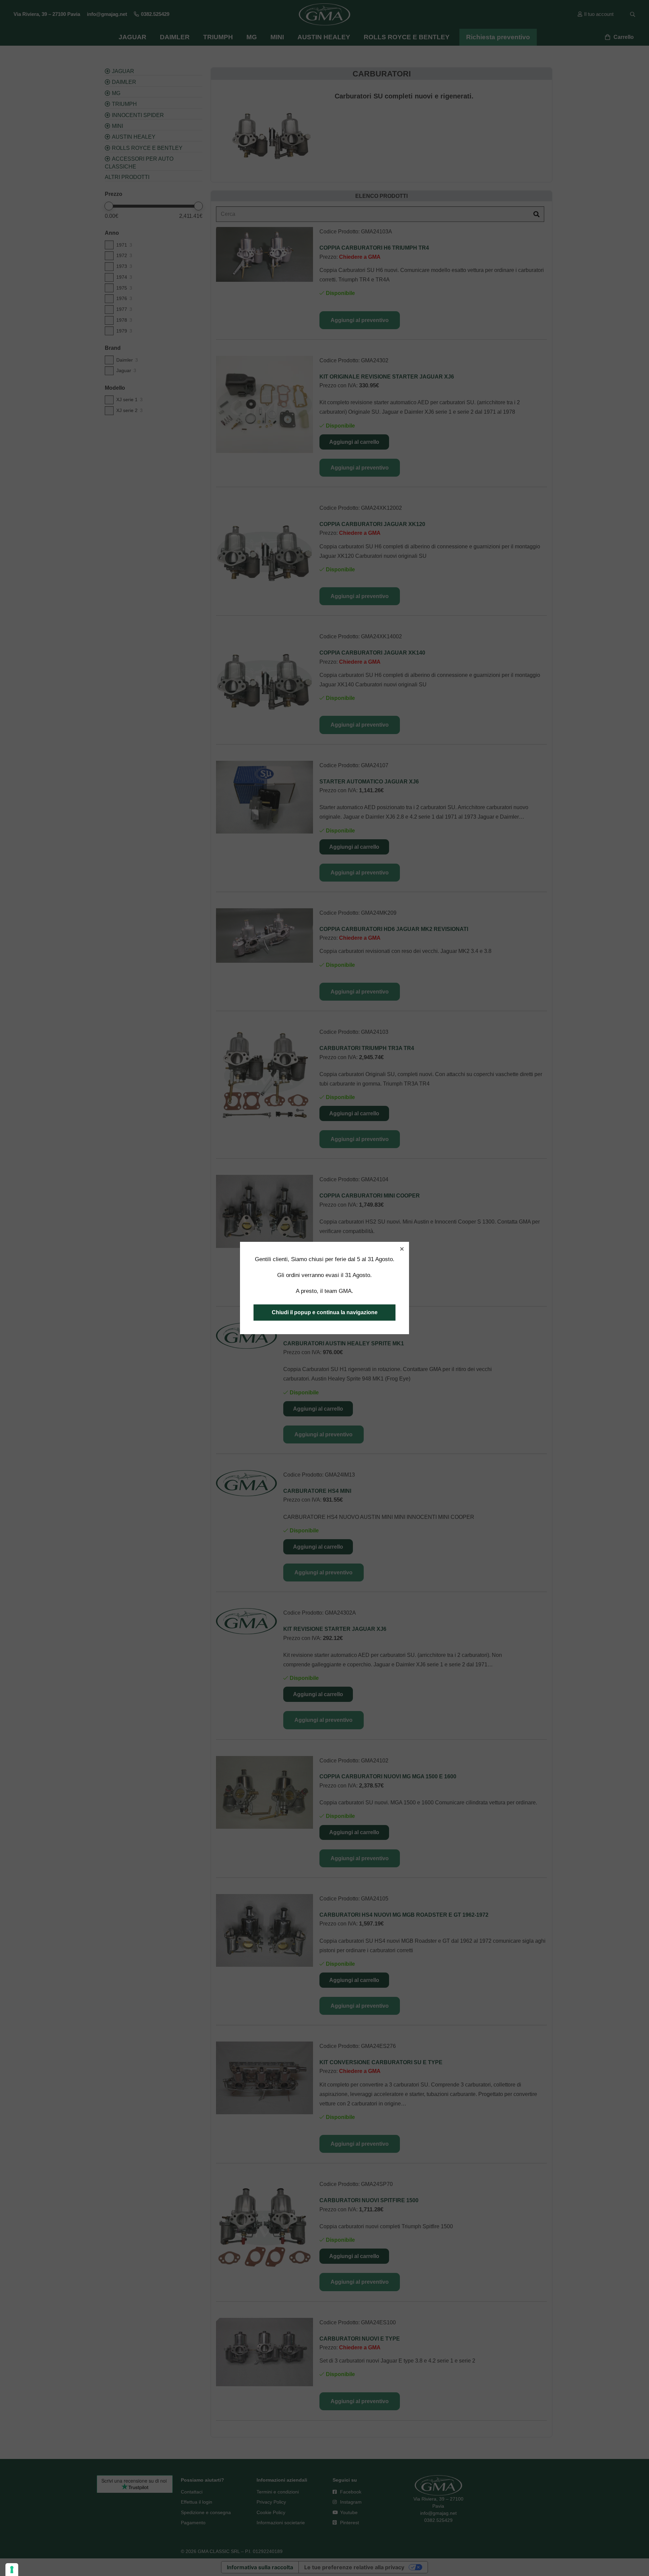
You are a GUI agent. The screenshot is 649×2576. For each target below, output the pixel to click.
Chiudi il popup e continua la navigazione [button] (325, 1312)
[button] (402, 1249)
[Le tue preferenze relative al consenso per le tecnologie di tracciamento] (12, 2570)
